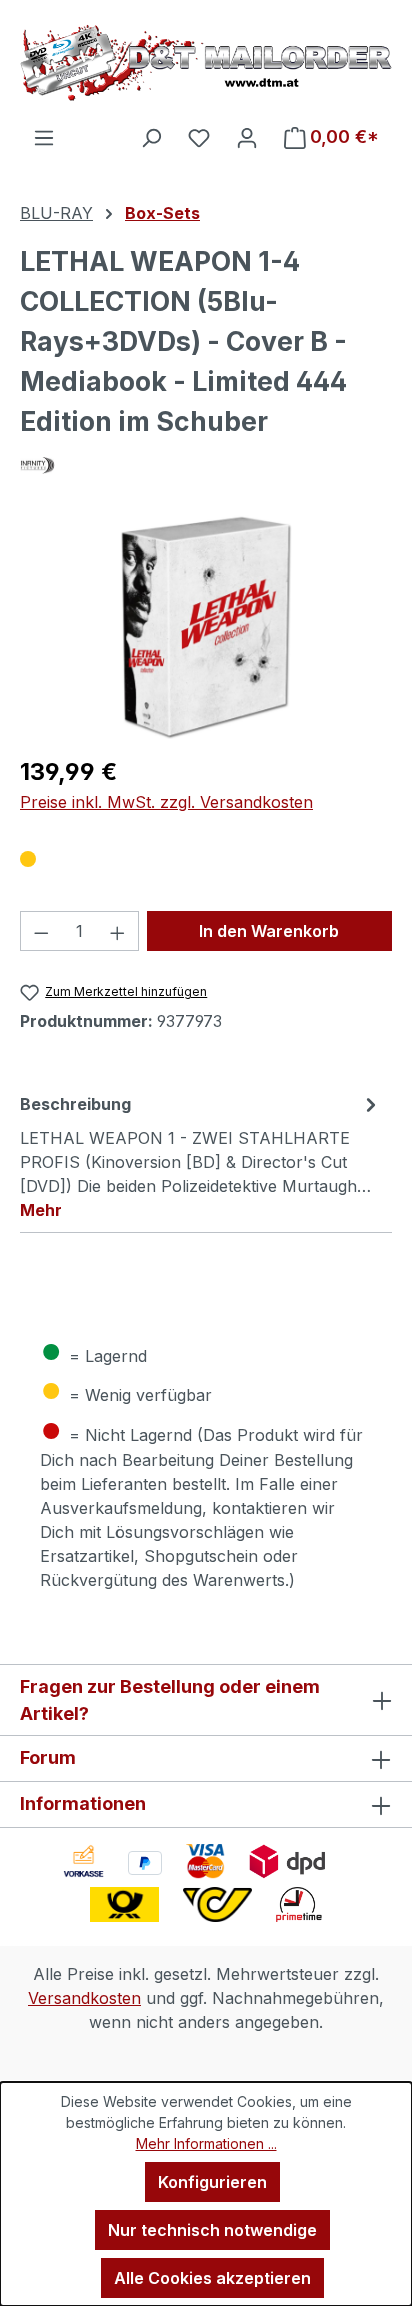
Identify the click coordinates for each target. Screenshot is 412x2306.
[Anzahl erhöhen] (118, 931)
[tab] (201, 1156)
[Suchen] (151, 137)
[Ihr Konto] (247, 137)
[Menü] (44, 137)
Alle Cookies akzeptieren (212, 2278)
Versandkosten (84, 1998)
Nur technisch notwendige (212, 2230)
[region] (206, 626)
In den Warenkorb (269, 931)
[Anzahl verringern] (41, 931)
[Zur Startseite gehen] (206, 62)
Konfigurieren (212, 2182)
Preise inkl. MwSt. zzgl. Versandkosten (166, 802)
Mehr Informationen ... (206, 2143)
